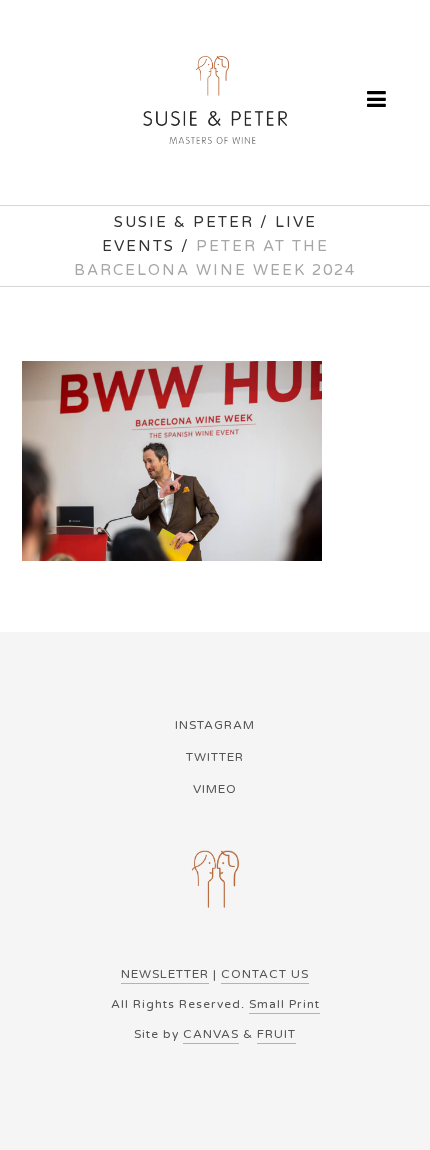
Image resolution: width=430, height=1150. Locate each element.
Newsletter (165, 974)
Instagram (215, 725)
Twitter (215, 757)
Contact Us (265, 974)
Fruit (276, 1034)
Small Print (284, 1004)
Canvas (211, 1034)
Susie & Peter (184, 222)
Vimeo (215, 789)
